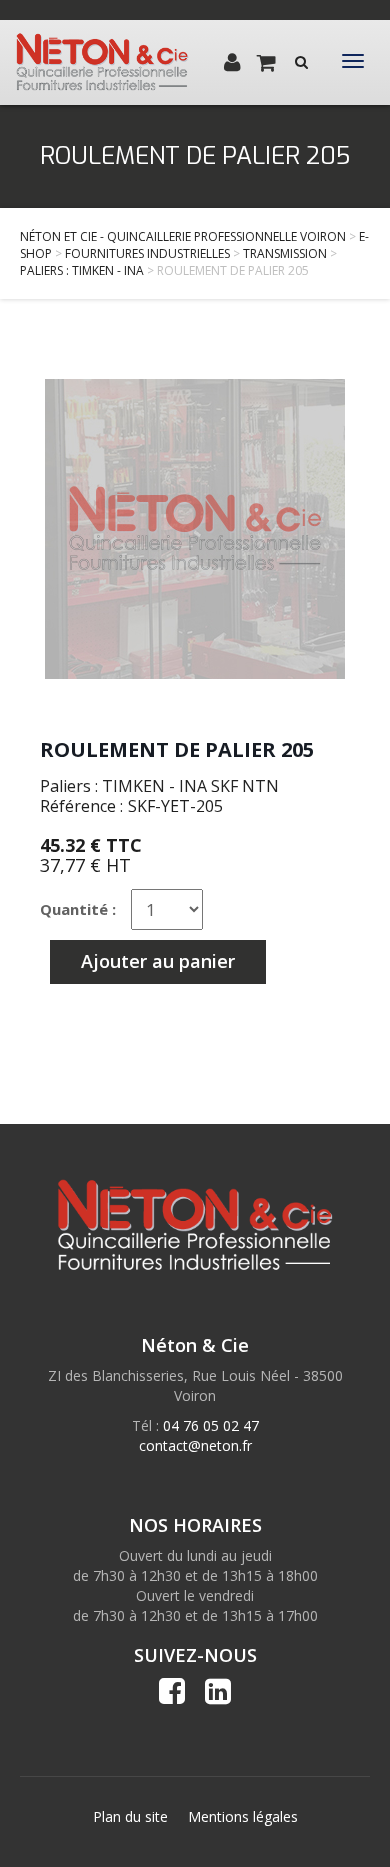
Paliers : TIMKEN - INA (82, 270)
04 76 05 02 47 (211, 1425)
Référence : (81, 806)
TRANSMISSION (285, 253)
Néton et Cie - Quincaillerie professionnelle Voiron (183, 236)
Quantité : (78, 909)
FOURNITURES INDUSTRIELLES (147, 253)
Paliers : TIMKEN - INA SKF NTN (159, 786)
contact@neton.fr (195, 1445)
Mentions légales (243, 1816)
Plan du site (130, 1816)
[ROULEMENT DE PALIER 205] (195, 529)
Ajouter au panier (158, 961)
